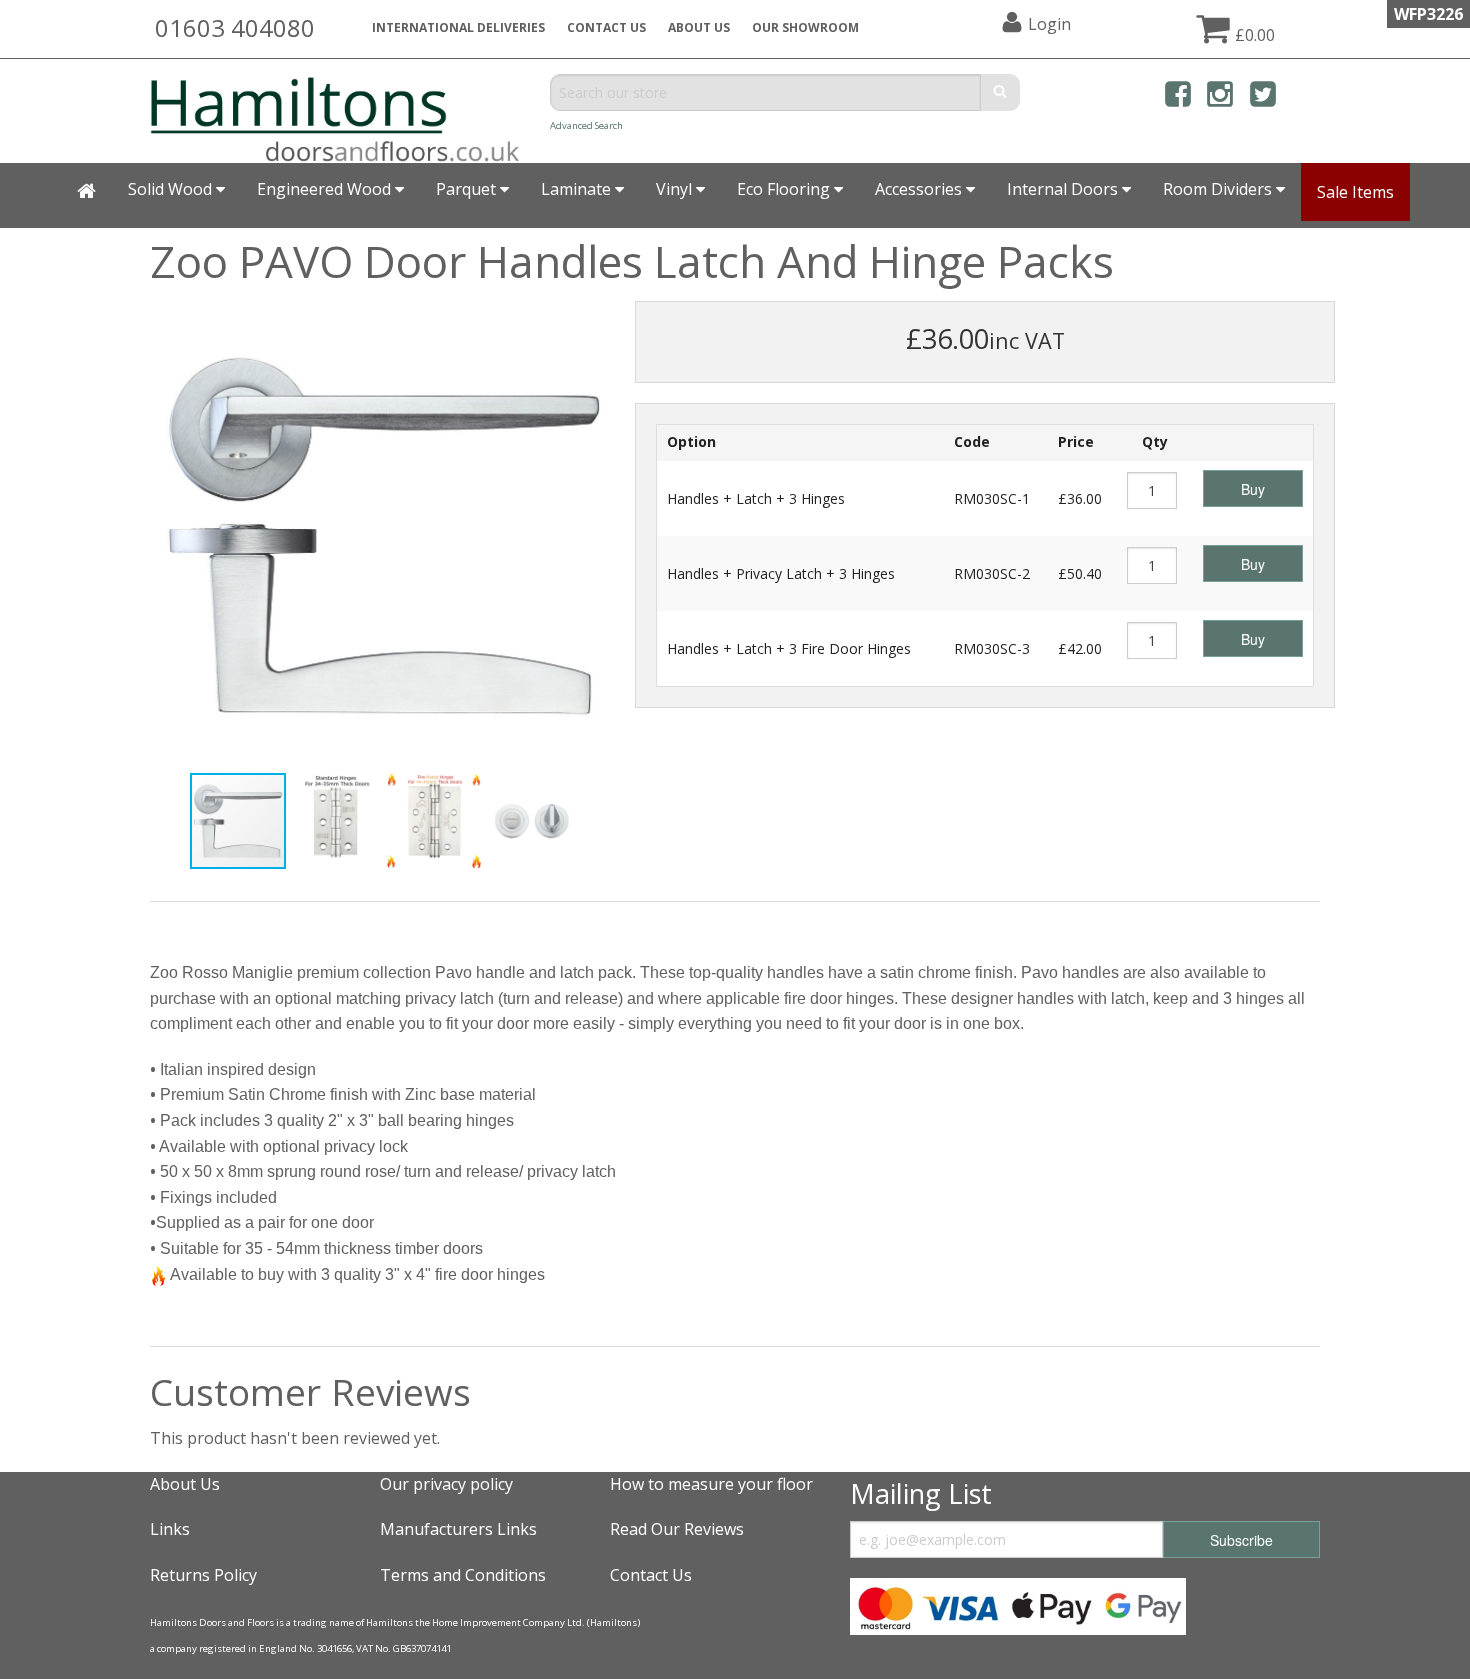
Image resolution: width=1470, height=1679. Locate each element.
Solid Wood (172, 189)
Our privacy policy (446, 1484)
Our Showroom (805, 27)
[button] (602, 319)
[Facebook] (1178, 97)
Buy (1253, 489)
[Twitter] (1263, 97)
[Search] (1000, 92)
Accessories (920, 189)
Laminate (578, 189)
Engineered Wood (326, 189)
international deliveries (458, 27)
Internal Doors (1064, 189)
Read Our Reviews (677, 1529)
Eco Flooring (785, 189)
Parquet (468, 189)
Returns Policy (203, 1575)
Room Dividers (1219, 189)
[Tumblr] (1305, 97)
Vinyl (676, 189)
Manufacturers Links (458, 1529)
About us (699, 27)
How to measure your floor (711, 1484)
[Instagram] (1220, 97)
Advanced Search (586, 125)
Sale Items (1355, 192)
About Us (185, 1484)
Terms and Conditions (463, 1575)
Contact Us (606, 27)
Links (170, 1529)
